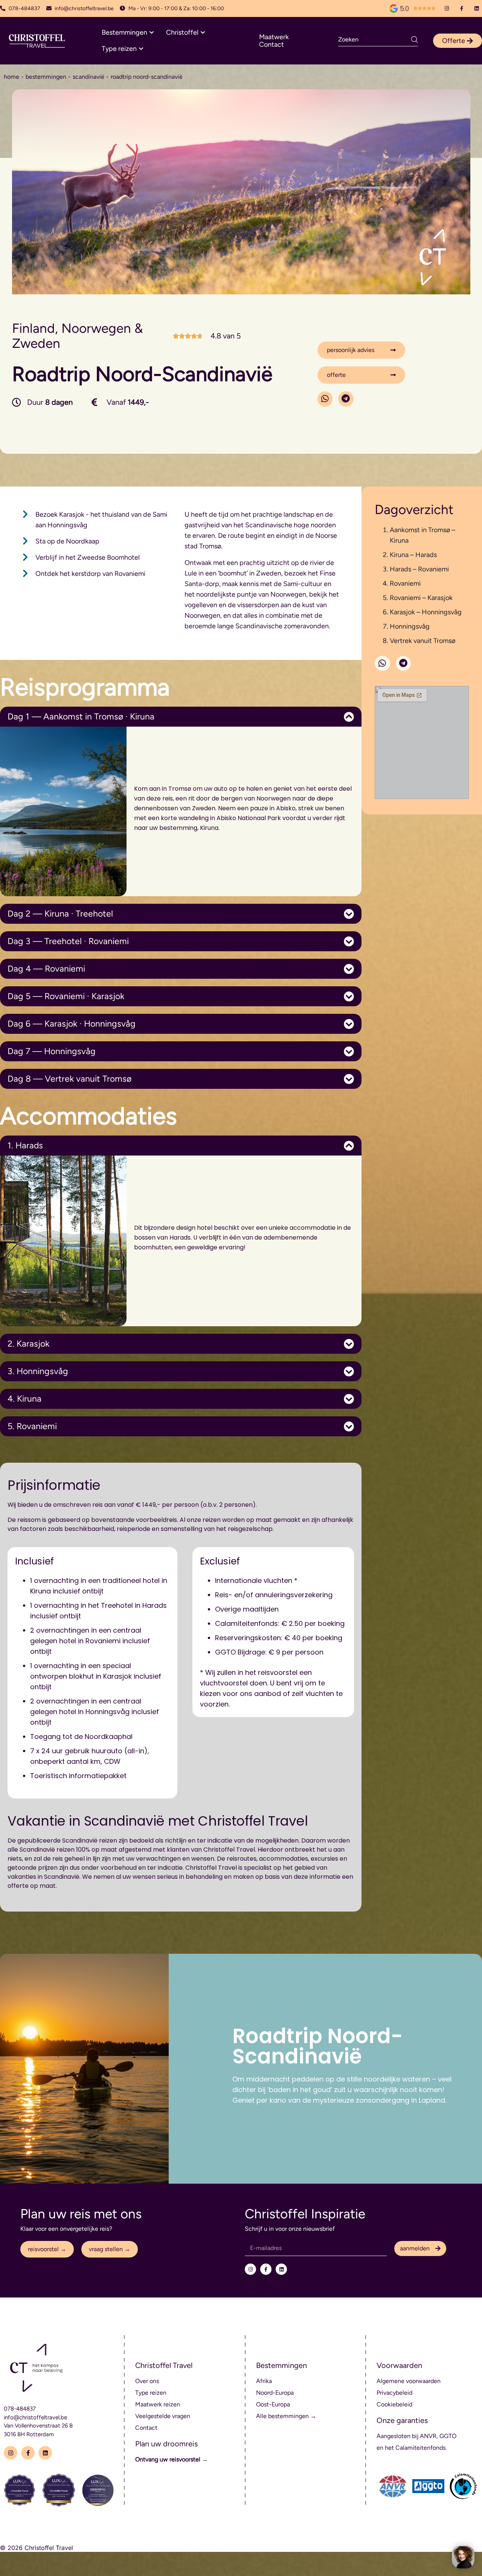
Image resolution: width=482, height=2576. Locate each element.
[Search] (415, 40)
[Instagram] (447, 8)
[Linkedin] (477, 8)
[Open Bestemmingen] (152, 33)
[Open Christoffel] (203, 33)
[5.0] (394, 8)
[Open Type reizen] (141, 49)
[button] (325, 399)
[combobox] (375, 40)
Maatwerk (274, 37)
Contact (272, 44)
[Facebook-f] (462, 8)
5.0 (404, 8)
